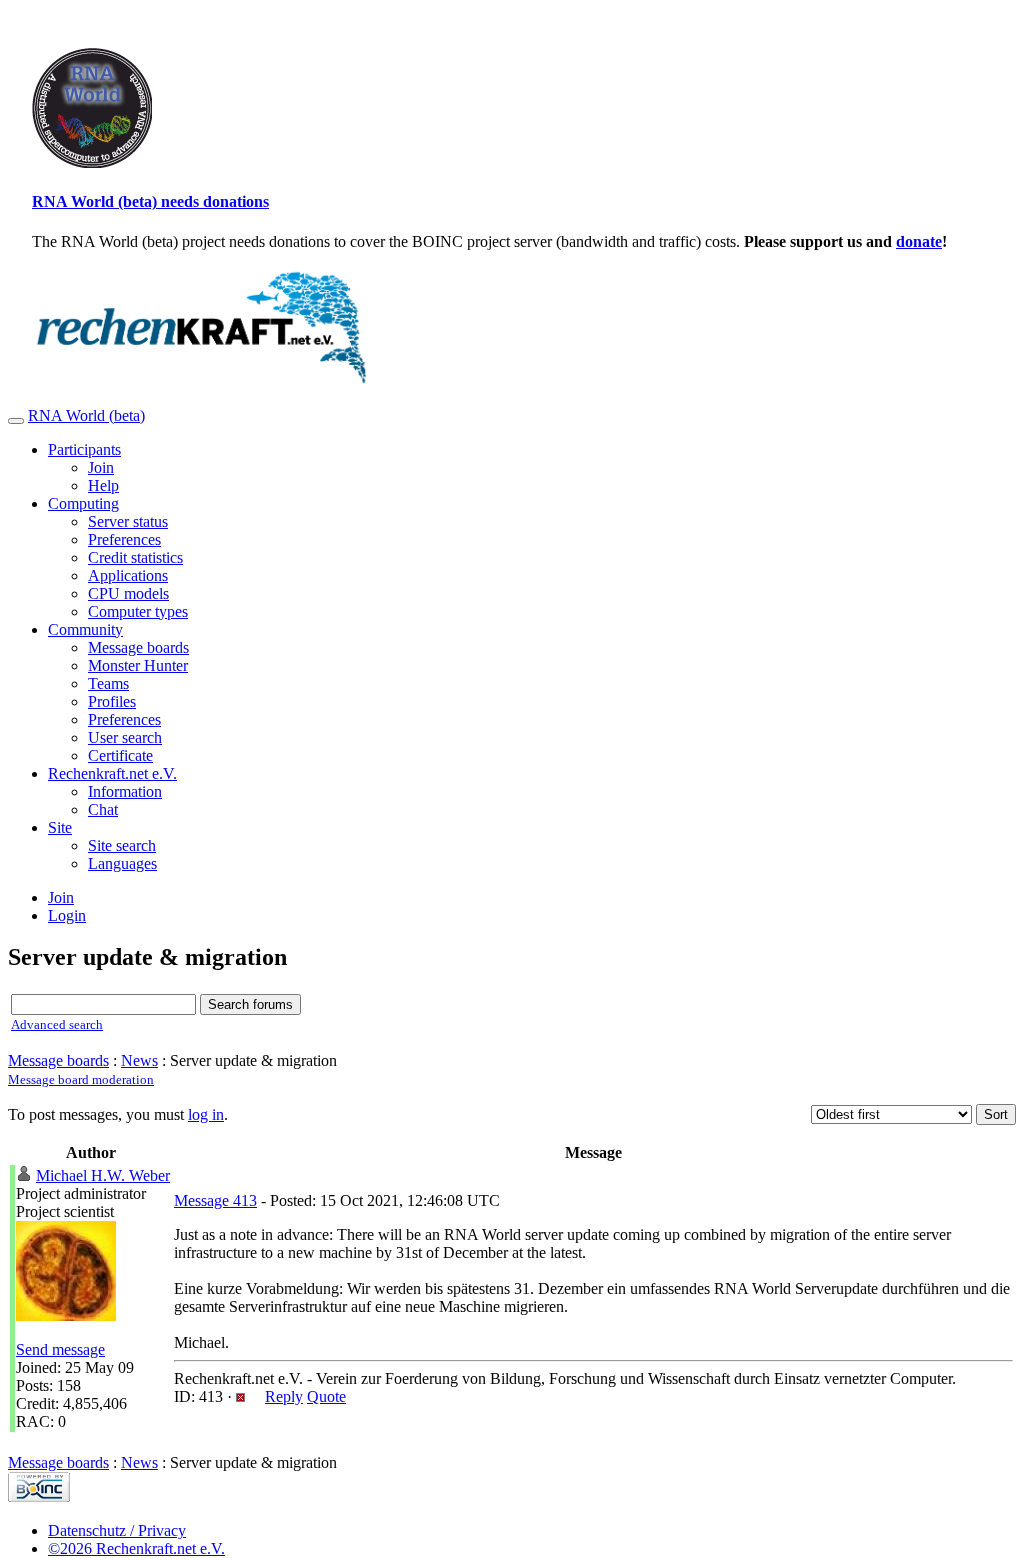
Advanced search (57, 1024)
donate (919, 241)
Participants (84, 449)
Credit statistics (135, 557)
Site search (122, 845)
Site (60, 827)
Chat (103, 809)
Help (103, 485)
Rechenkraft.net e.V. (112, 773)
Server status (128, 521)
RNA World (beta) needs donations (150, 201)
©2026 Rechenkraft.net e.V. (136, 1548)
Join (101, 467)
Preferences (124, 539)
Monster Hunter (138, 665)
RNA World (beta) (86, 415)
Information (125, 791)
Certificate (120, 755)
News (139, 1060)
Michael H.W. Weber (103, 1175)
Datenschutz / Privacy (117, 1530)
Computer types (138, 611)
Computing (83, 503)
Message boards (138, 647)
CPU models (128, 593)
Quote (326, 1396)
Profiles (112, 701)
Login (67, 915)
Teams (108, 683)
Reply (284, 1396)
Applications (128, 575)
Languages (122, 863)
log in (206, 1114)
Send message (60, 1349)
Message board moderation (81, 1079)
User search (125, 737)
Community (85, 629)
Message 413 (215, 1200)
